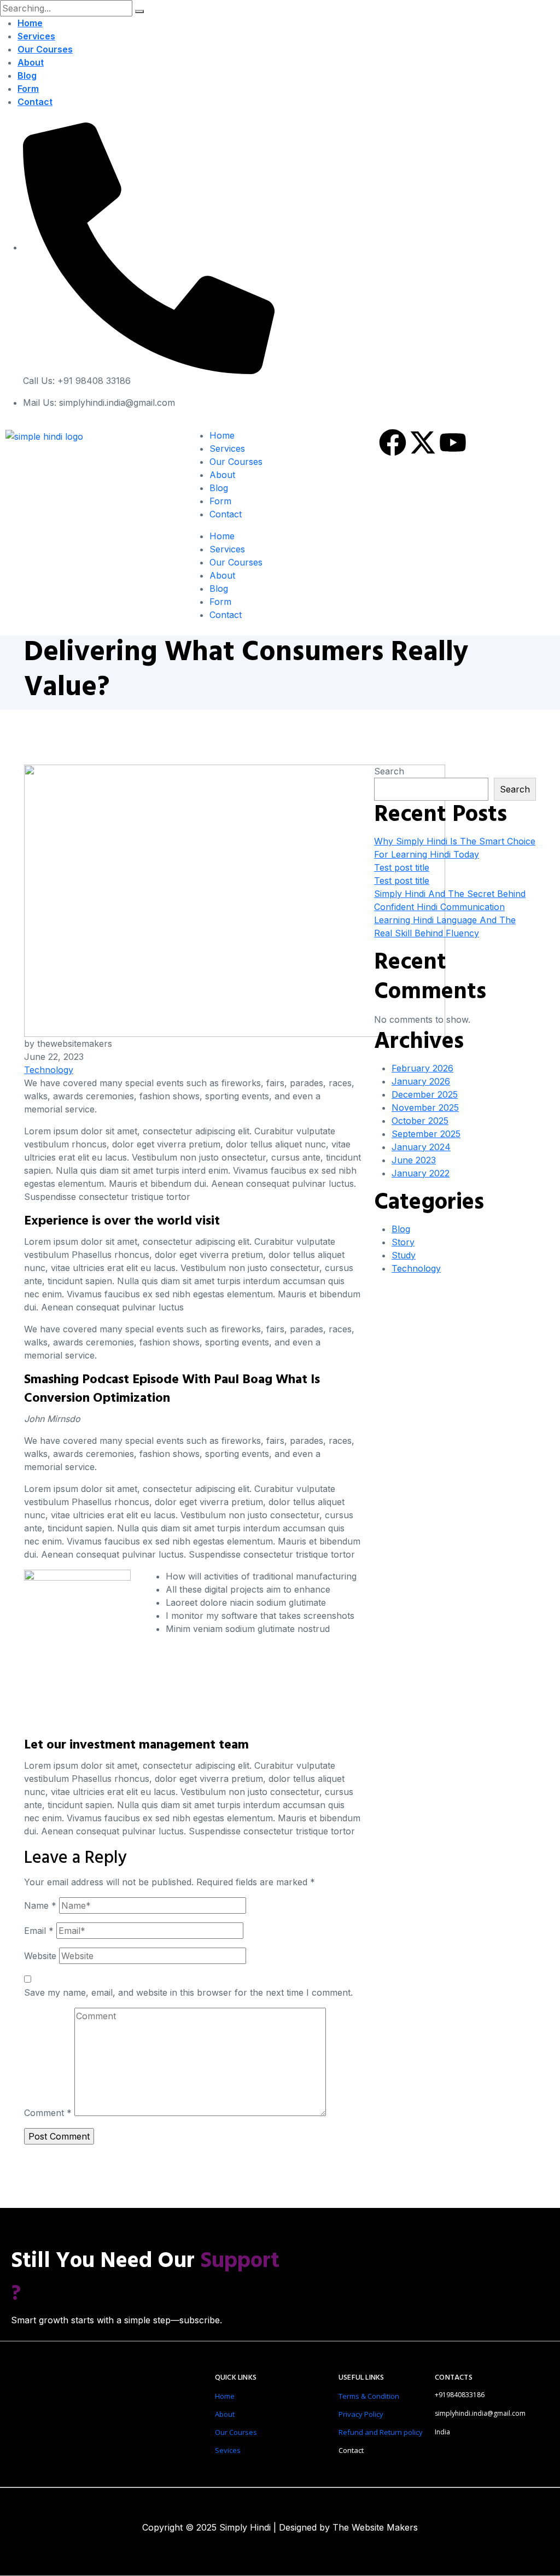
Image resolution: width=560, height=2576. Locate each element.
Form (28, 89)
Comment (48, 2113)
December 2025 (425, 1094)
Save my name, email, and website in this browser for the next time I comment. (188, 1992)
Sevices (228, 2450)
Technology (49, 1070)
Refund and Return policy (381, 2432)
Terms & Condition (369, 2396)
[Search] (139, 11)
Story (403, 1242)
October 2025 (420, 1121)
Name (40, 1905)
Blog (27, 75)
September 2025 (426, 1134)
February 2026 (422, 1068)
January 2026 (421, 1081)
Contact (35, 102)
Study (404, 1255)
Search (389, 771)
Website (40, 1956)
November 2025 (425, 1108)
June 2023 (414, 1160)
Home (30, 23)
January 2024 (421, 1147)
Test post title (402, 867)
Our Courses (45, 49)
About (31, 62)
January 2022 (421, 1173)
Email (39, 1931)
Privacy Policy (361, 2414)
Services (36, 36)
